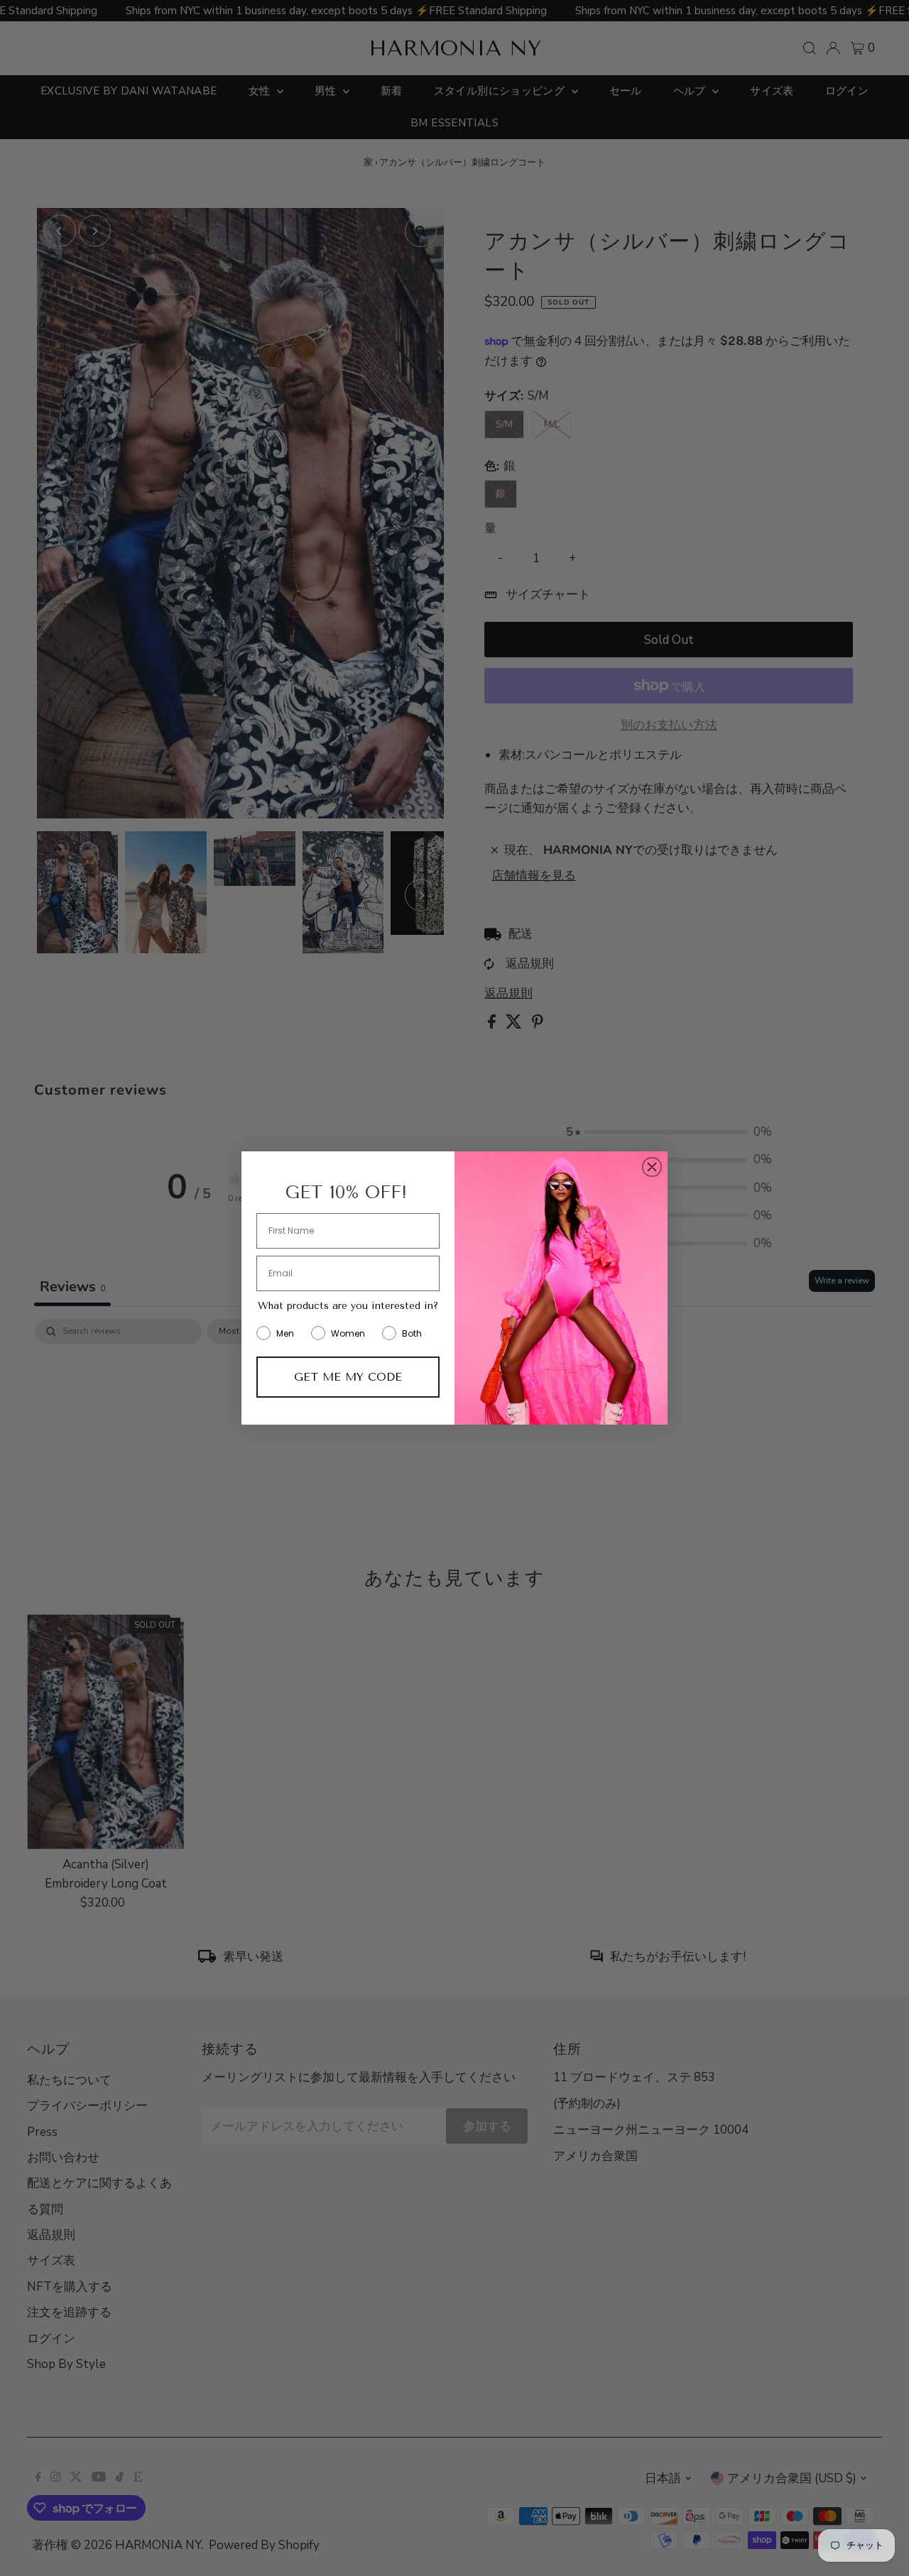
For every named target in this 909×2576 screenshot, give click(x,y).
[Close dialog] (652, 1167)
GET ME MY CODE (348, 1377)
